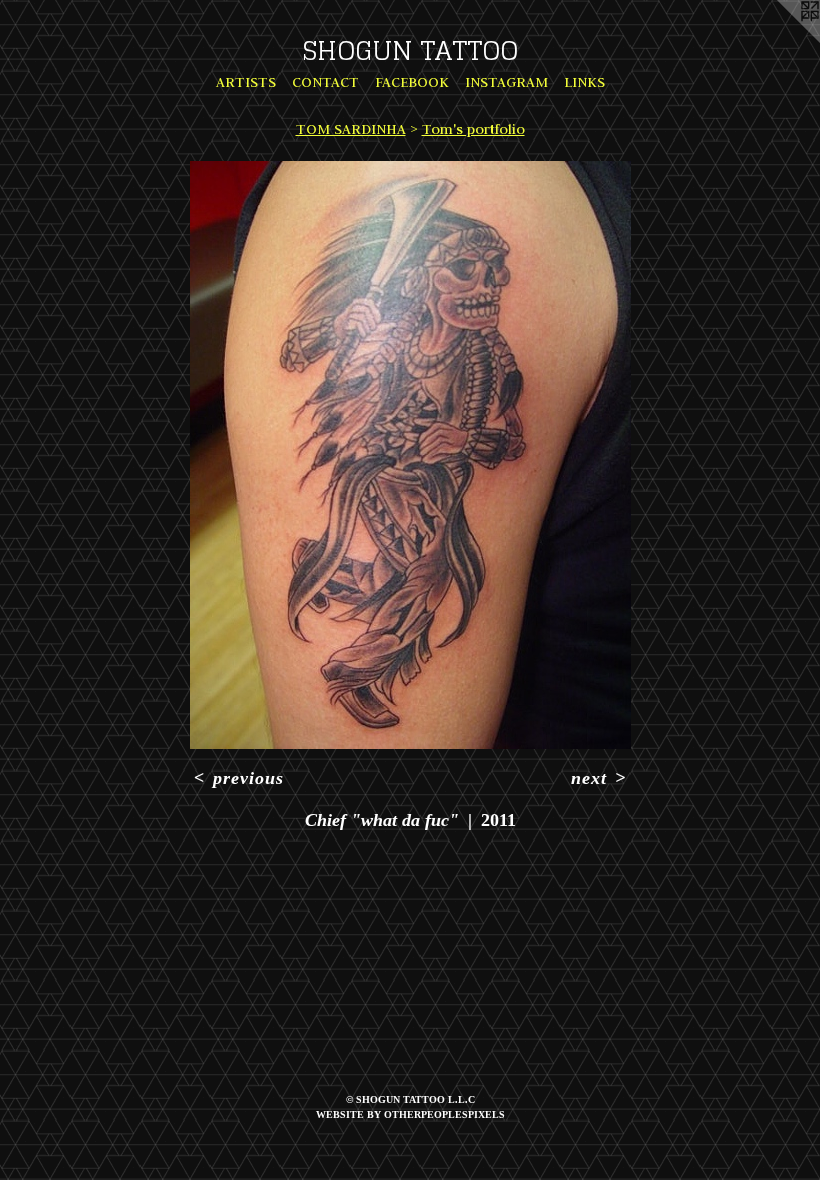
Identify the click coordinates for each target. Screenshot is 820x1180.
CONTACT (325, 82)
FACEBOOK (412, 82)
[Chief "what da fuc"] (410, 455)
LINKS (584, 82)
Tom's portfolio (473, 129)
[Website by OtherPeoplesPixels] (780, 40)
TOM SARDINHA (351, 129)
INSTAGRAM (506, 82)
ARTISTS (246, 82)
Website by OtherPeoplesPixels (410, 1114)
